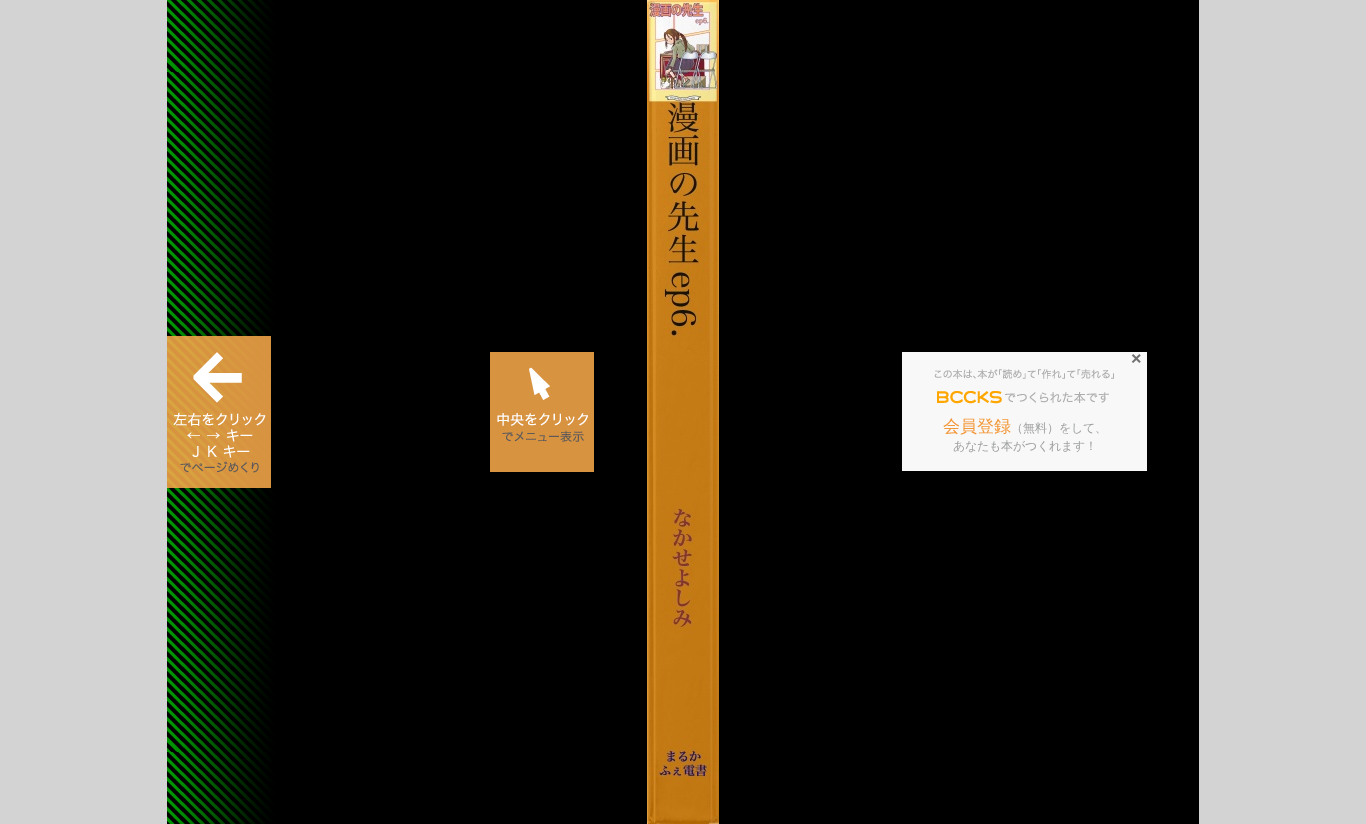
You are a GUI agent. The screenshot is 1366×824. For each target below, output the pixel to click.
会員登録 (977, 426)
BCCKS (970, 398)
